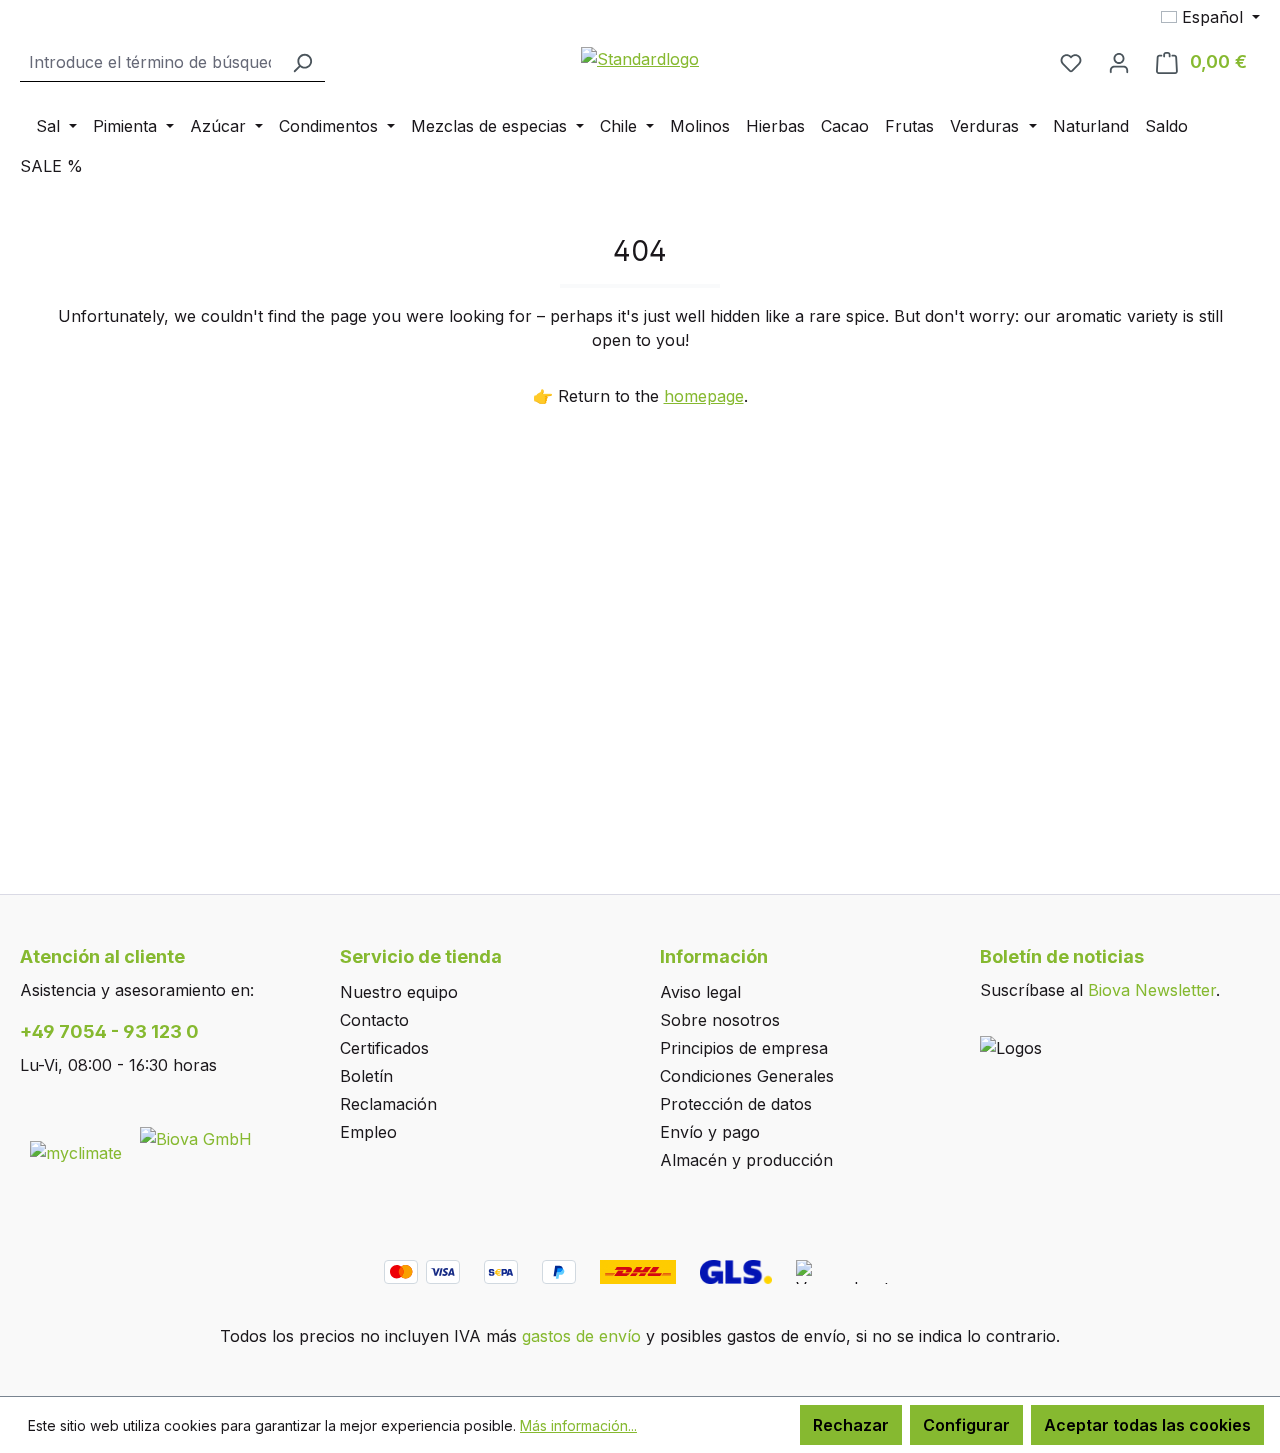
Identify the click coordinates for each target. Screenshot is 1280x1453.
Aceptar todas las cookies (1147, 1425)
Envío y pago (710, 1132)
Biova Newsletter (1152, 990)
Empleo (368, 1132)
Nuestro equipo (399, 992)
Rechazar (851, 1425)
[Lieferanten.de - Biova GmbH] (196, 1137)
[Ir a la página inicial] (640, 58)
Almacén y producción (746, 1160)
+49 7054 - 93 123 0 (109, 1031)
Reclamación (388, 1104)
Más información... (578, 1425)
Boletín (366, 1076)
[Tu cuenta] (1119, 62)
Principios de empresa (744, 1048)
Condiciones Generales (747, 1076)
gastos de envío (581, 1336)
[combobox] (150, 62)
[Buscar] (302, 62)
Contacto (374, 1020)
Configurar (966, 1425)
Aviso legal (700, 992)
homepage (704, 396)
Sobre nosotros (720, 1020)
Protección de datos (736, 1104)
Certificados (384, 1048)
